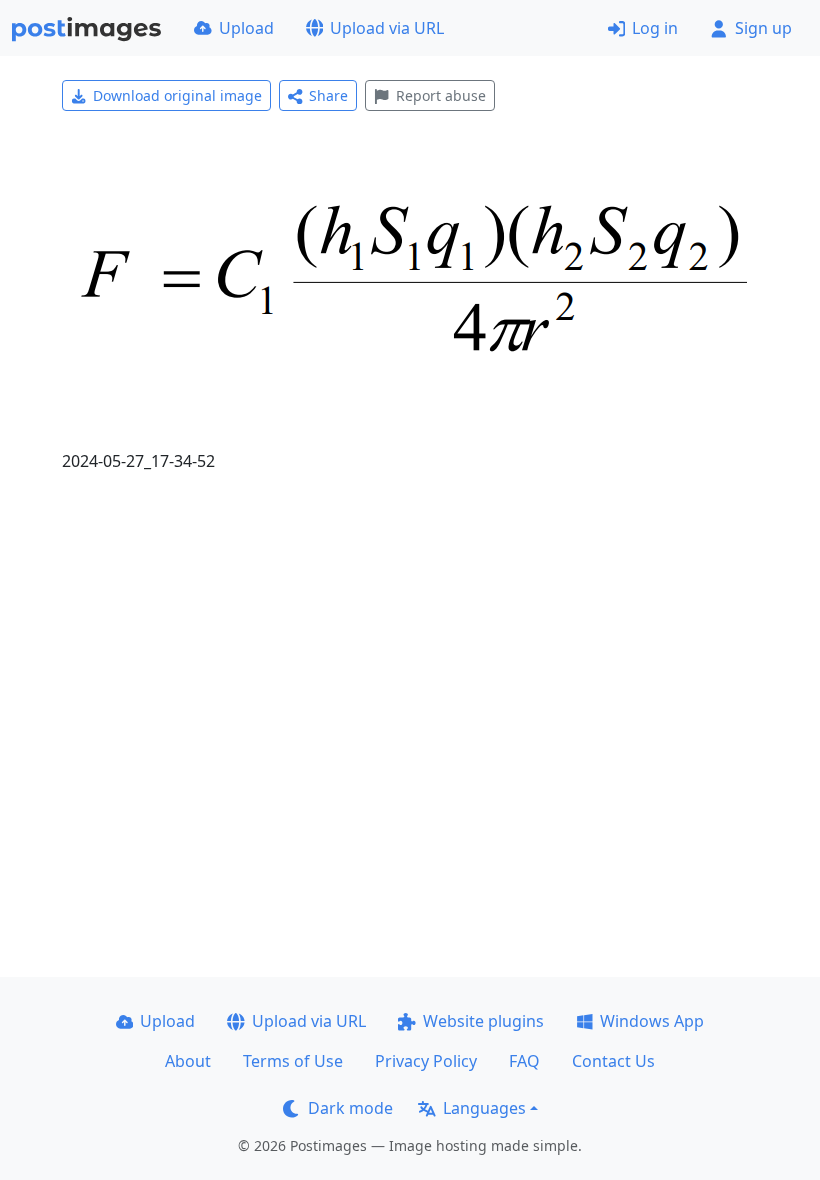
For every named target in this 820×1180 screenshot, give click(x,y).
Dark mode (350, 1108)
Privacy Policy (426, 1061)
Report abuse (441, 95)
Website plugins (483, 1021)
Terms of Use (293, 1061)
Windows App (652, 1021)
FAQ (524, 1061)
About (188, 1061)
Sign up (763, 28)
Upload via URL (387, 28)
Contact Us (613, 1061)
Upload (246, 28)
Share (328, 95)
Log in (655, 28)
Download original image (177, 95)
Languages (484, 1108)
